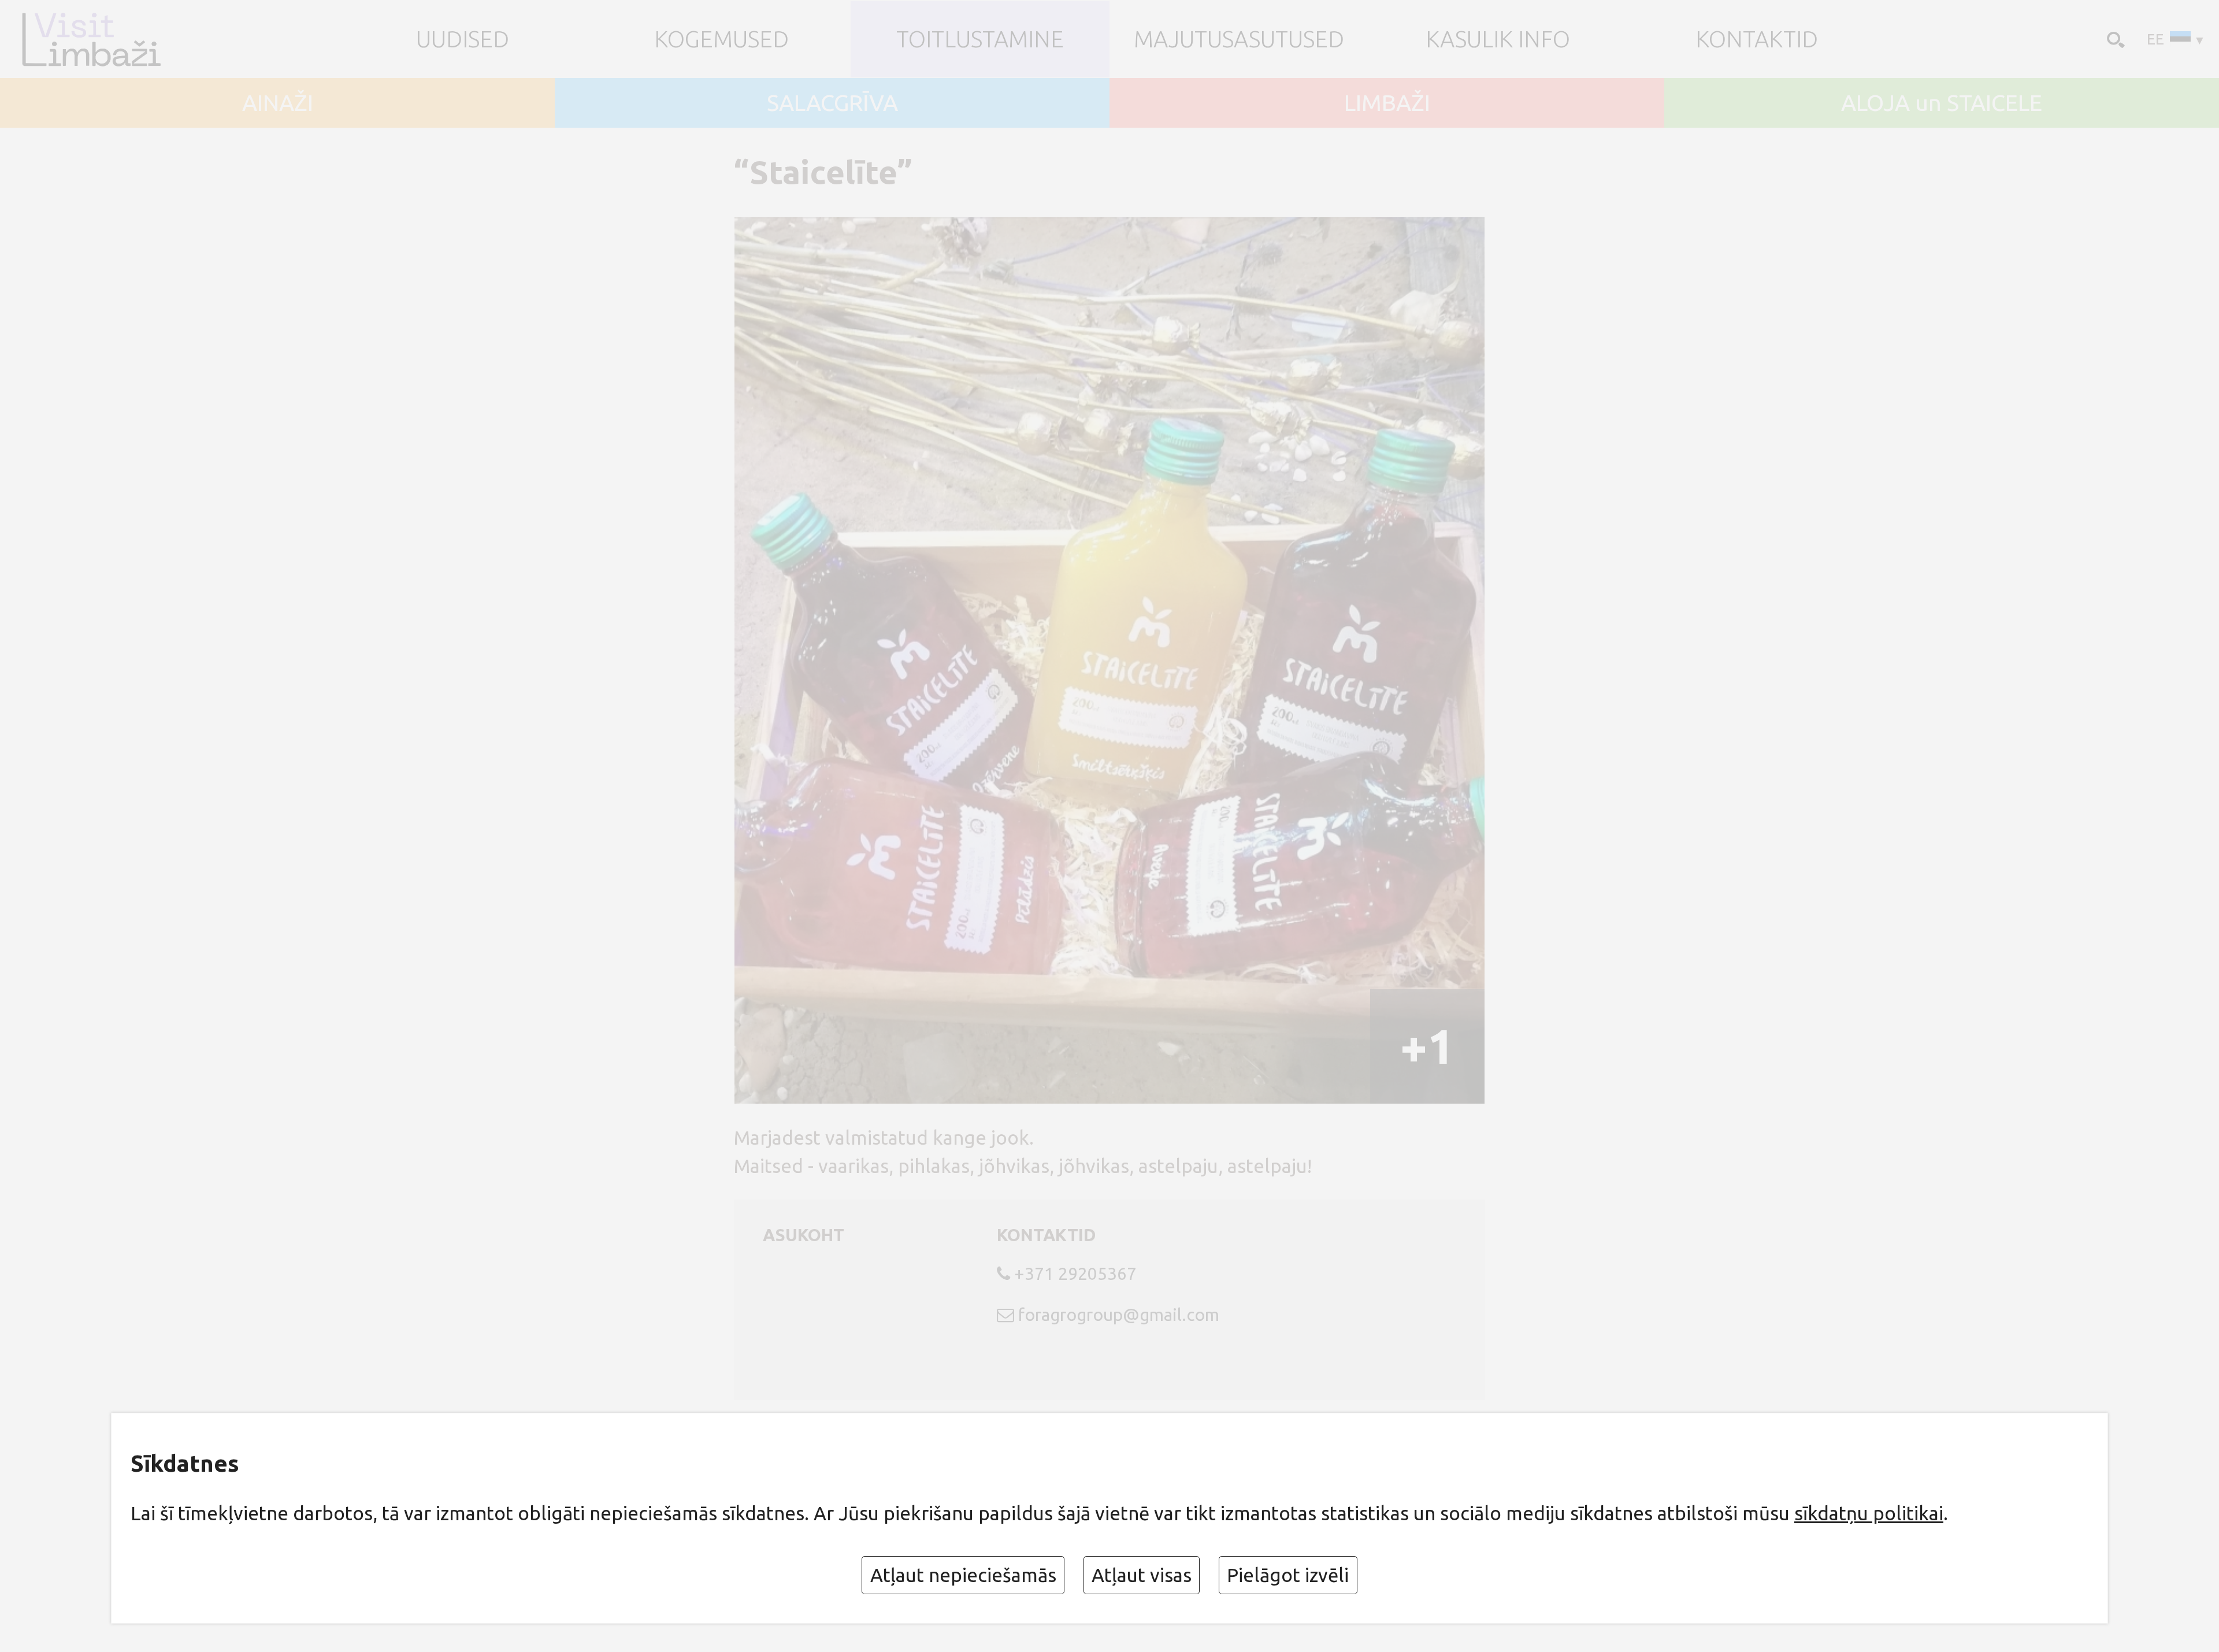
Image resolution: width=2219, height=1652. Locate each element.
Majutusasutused (1239, 39)
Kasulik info (1498, 39)
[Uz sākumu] (111, 39)
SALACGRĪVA (832, 103)
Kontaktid (1757, 39)
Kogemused (721, 39)
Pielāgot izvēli (1288, 1575)
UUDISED (463, 39)
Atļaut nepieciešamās (963, 1575)
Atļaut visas (1142, 1575)
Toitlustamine (980, 39)
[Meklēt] (2114, 38)
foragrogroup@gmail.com (1119, 1315)
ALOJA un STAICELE (1942, 103)
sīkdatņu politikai (1869, 1513)
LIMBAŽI (1387, 103)
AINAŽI (278, 103)
